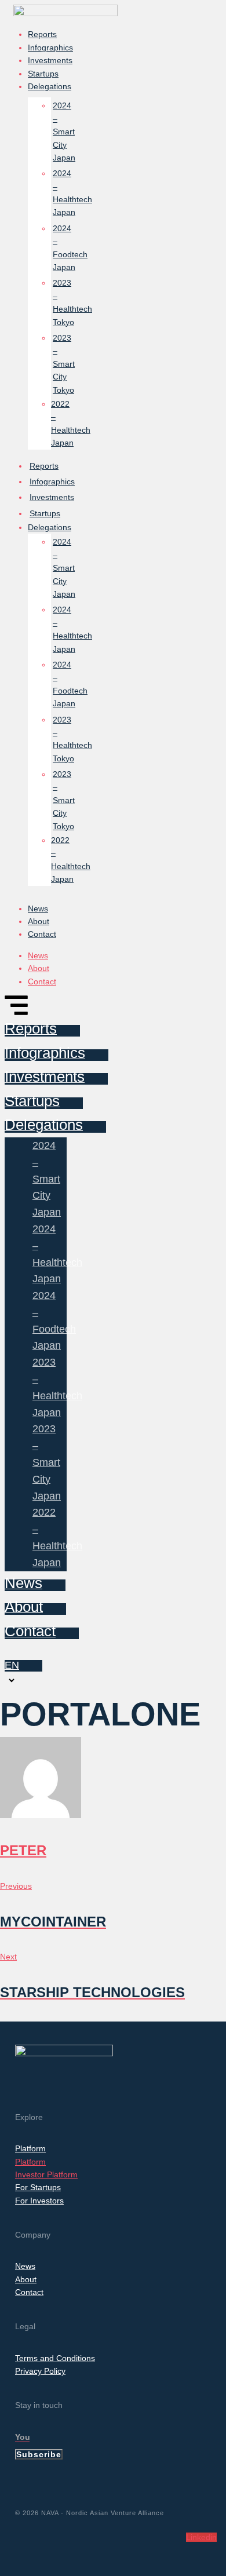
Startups (43, 74)
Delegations (50, 86)
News (38, 908)
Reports (42, 34)
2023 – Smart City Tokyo (64, 364)
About (39, 921)
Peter (23, 1850)
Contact (42, 934)
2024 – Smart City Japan (64, 132)
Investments (50, 60)
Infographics (50, 48)
